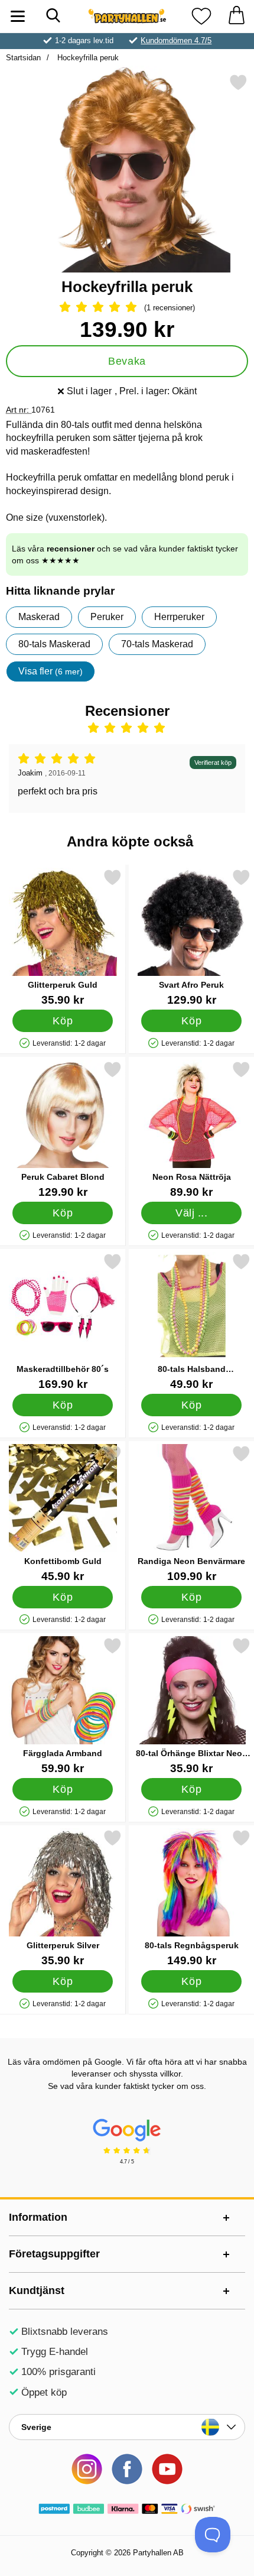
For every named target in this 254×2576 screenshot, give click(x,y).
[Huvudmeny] (18, 16)
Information (38, 2217)
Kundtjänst (37, 2291)
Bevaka (127, 361)
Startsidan (23, 58)
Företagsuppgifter (54, 2254)
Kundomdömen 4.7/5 (176, 40)
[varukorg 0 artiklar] (236, 16)
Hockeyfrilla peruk (87, 58)
